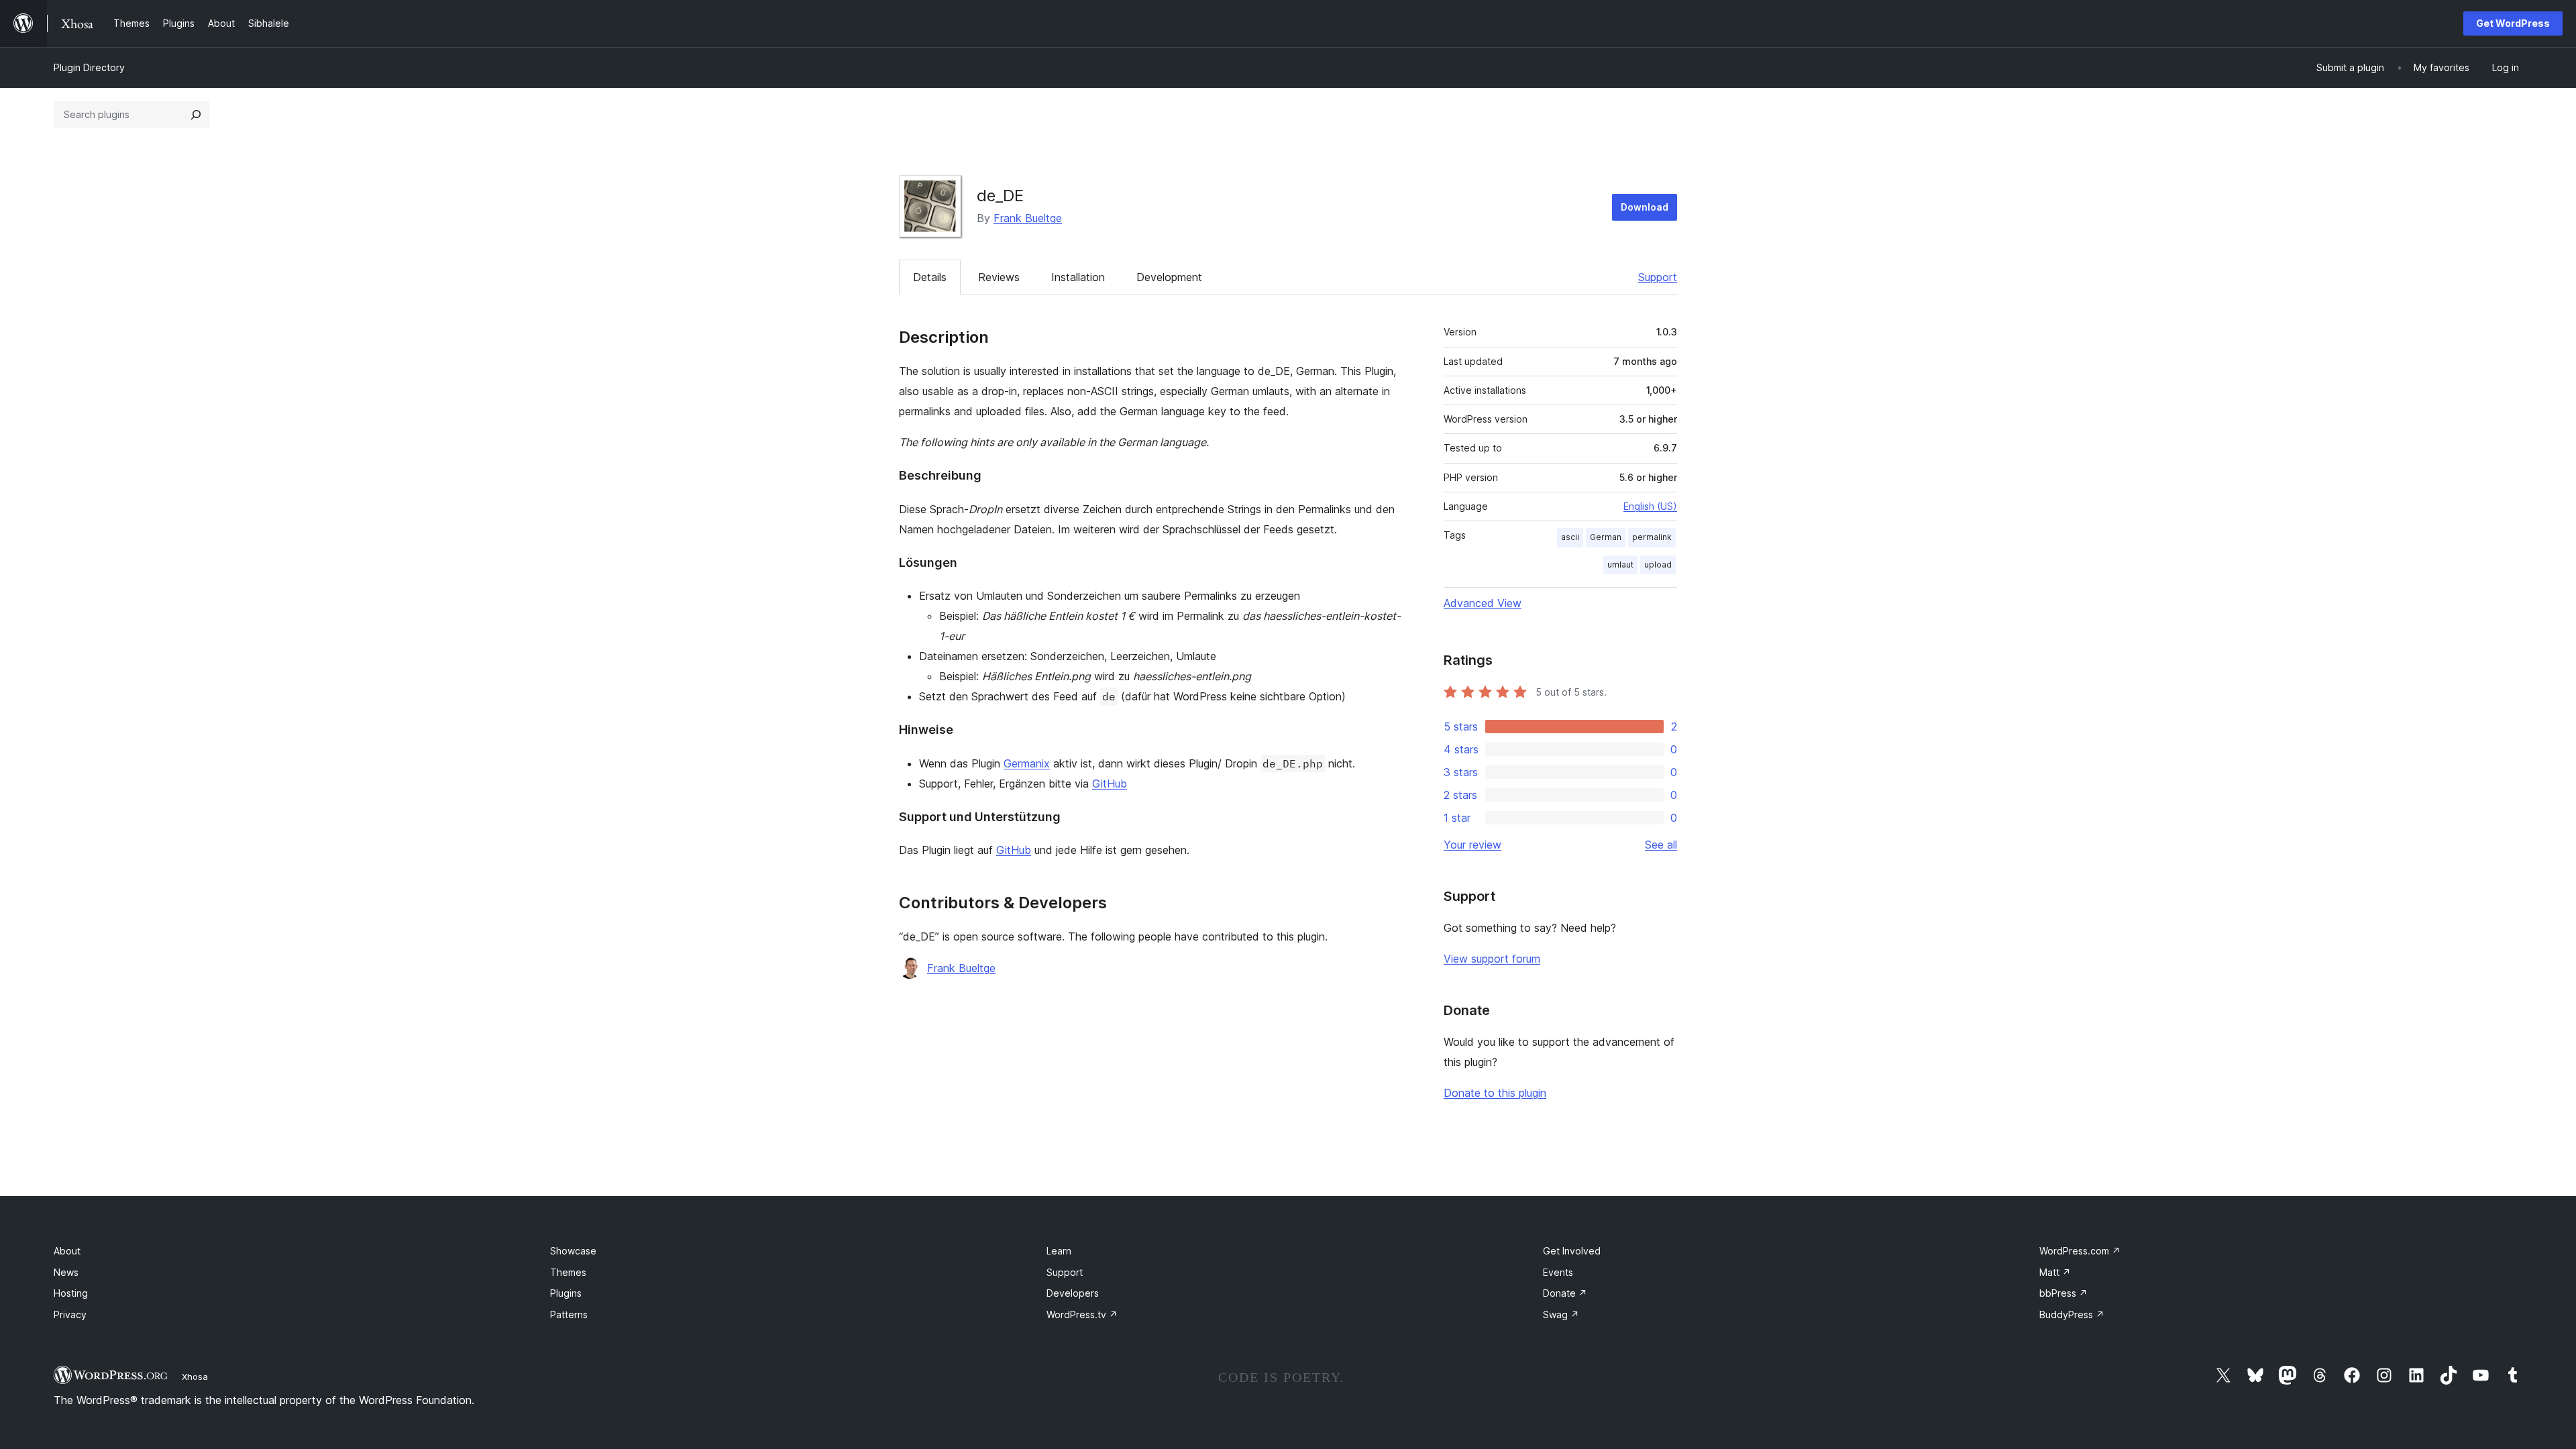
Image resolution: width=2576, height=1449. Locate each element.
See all (1661, 845)
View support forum (1492, 959)
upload (1658, 565)
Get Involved (1572, 1251)
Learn (1059, 1251)
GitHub (1110, 784)
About (67, 1251)
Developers (1073, 1293)
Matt (2055, 1272)
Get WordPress (2513, 23)
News (66, 1272)
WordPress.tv (1082, 1314)
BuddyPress (2072, 1314)
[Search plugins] (196, 115)
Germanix (1027, 763)
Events (1558, 1272)
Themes (568, 1272)
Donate (1565, 1293)
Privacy (70, 1314)
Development (1169, 277)
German (1606, 537)
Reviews (999, 277)
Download (1645, 207)
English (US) (1650, 506)
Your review (1472, 845)
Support (1658, 277)
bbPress (2063, 1293)
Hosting (71, 1293)
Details (930, 277)
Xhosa (195, 1377)
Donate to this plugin (1495, 1093)
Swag (1561, 1314)
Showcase (573, 1251)
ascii (1570, 537)
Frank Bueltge (1028, 218)
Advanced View (1483, 603)
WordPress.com (2080, 1251)
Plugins (566, 1293)
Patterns (569, 1314)
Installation (1078, 277)
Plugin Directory (89, 67)
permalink (1652, 537)
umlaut (1620, 565)
